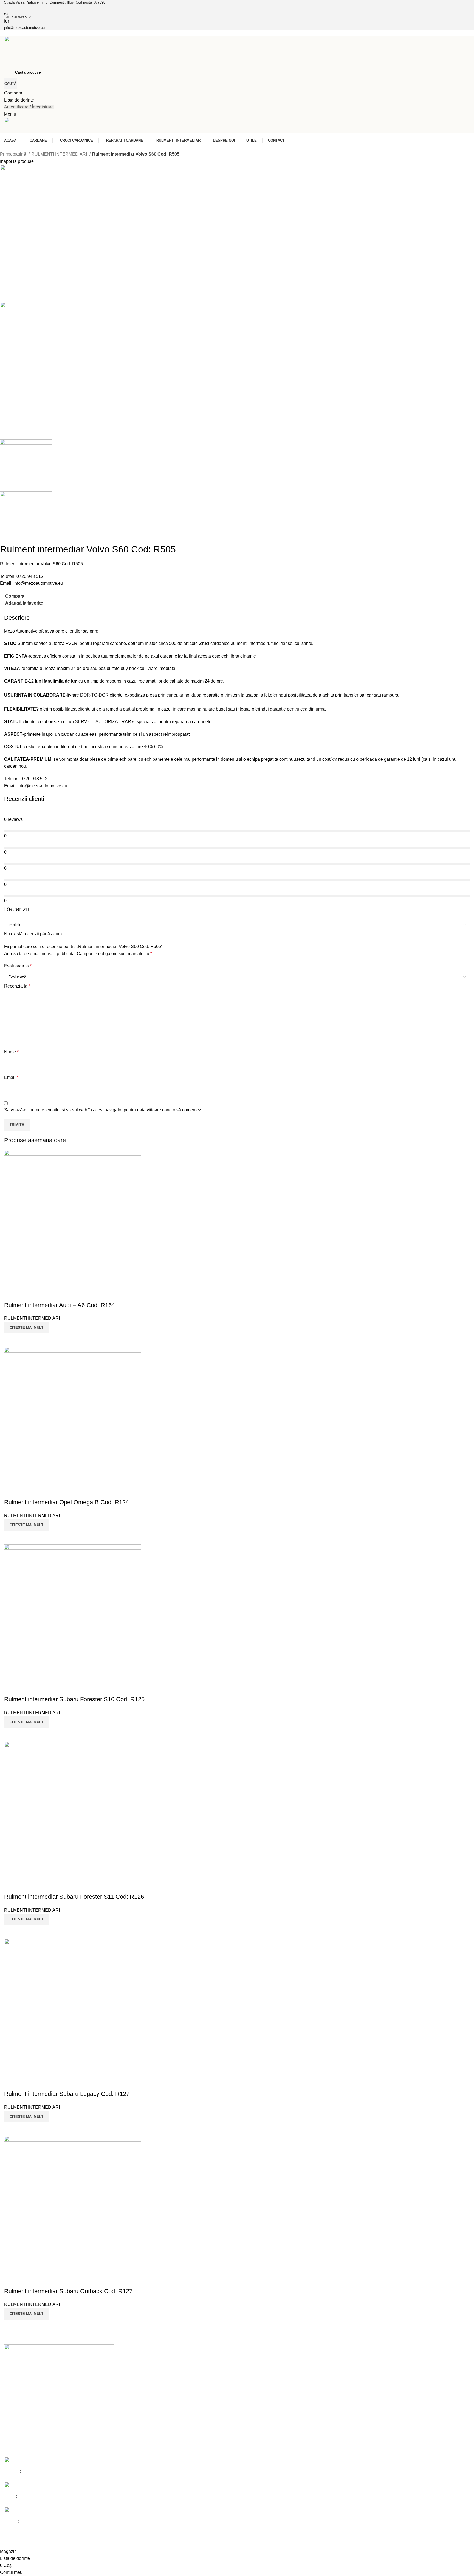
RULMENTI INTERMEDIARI (60, 154)
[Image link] (59, 2365)
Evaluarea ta (18, 966)
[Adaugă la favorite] (11, 2280)
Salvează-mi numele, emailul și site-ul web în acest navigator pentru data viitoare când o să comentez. (103, 1110)
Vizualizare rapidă (26, 2326)
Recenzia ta (17, 986)
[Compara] (11, 2326)
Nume (11, 1052)
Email (11, 1077)
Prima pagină (14, 154)
